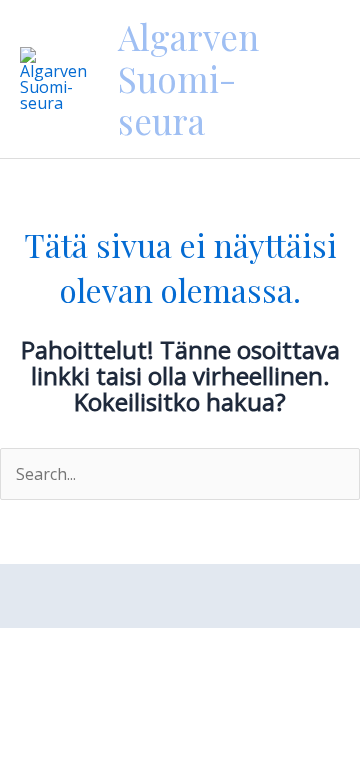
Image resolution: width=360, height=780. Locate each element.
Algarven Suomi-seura (188, 78)
